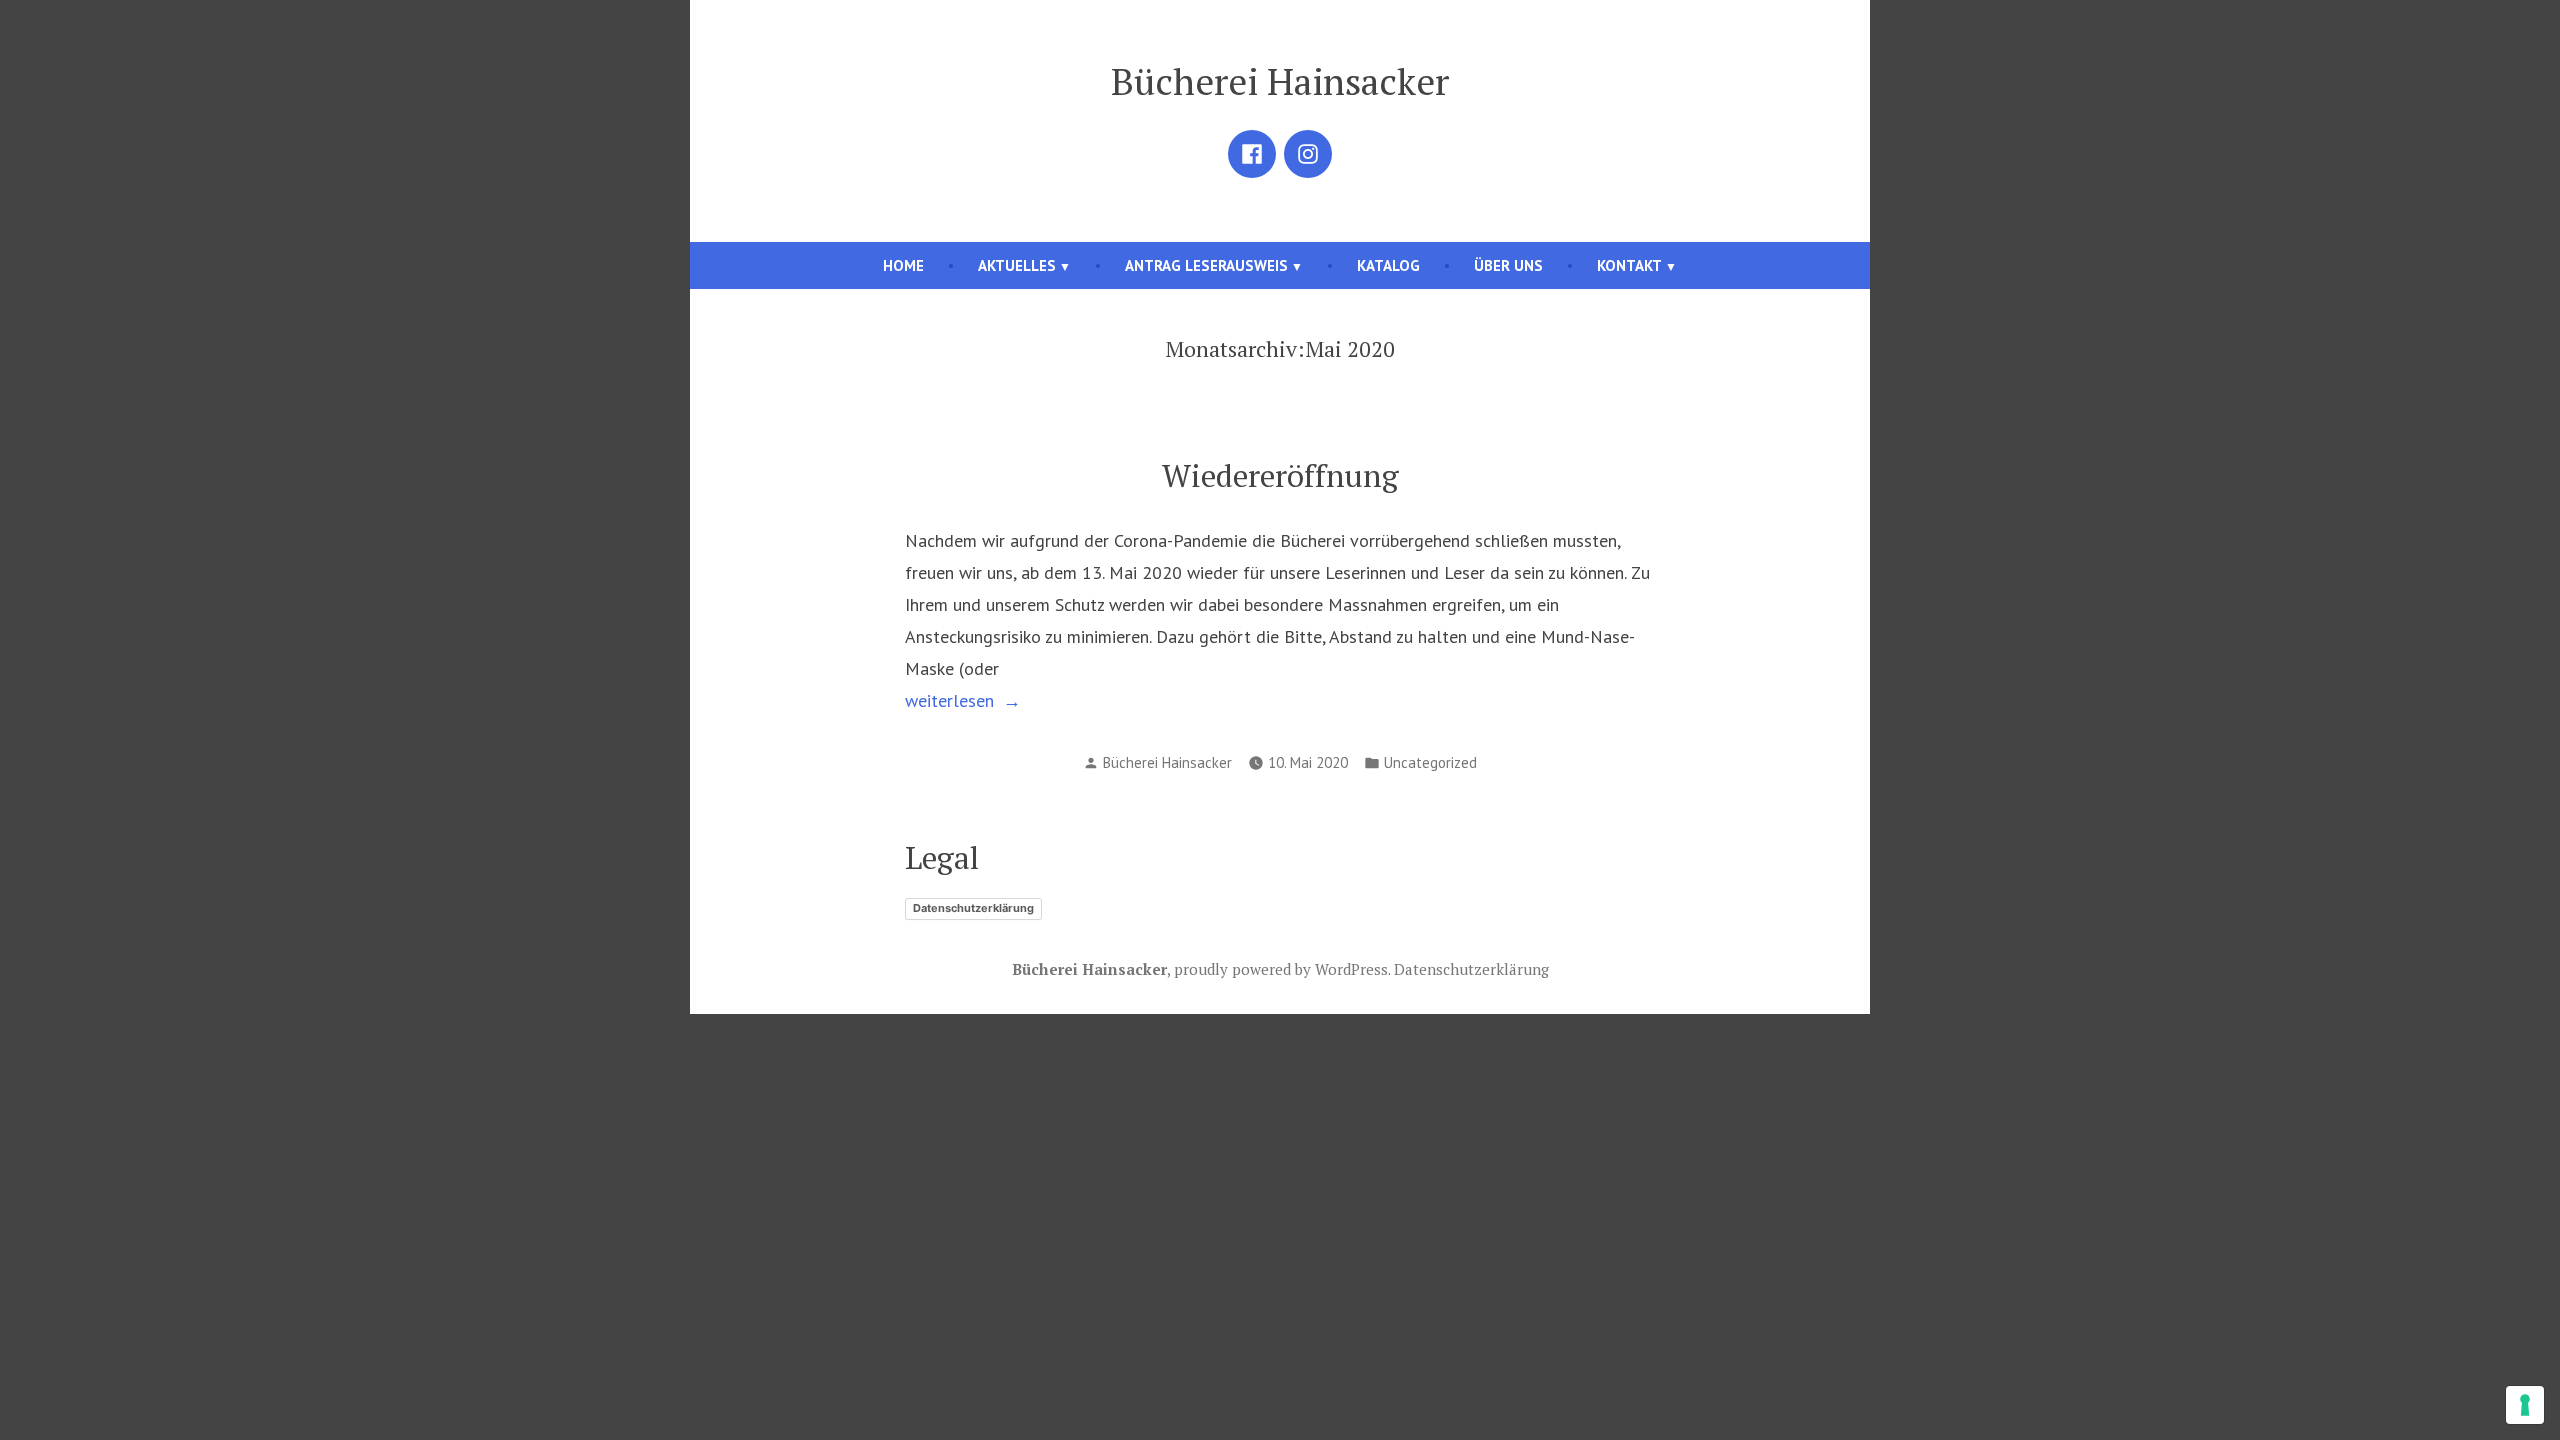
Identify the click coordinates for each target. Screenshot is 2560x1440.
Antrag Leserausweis (1206, 265)
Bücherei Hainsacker (1280, 81)
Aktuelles (1017, 265)
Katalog (1388, 265)
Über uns (1508, 265)
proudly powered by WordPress (1281, 969)
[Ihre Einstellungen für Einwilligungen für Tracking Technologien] (2525, 1405)
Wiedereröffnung (1280, 475)
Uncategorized (1430, 762)
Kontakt (1629, 265)
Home (903, 265)
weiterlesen (974, 700)
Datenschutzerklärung (973, 908)
